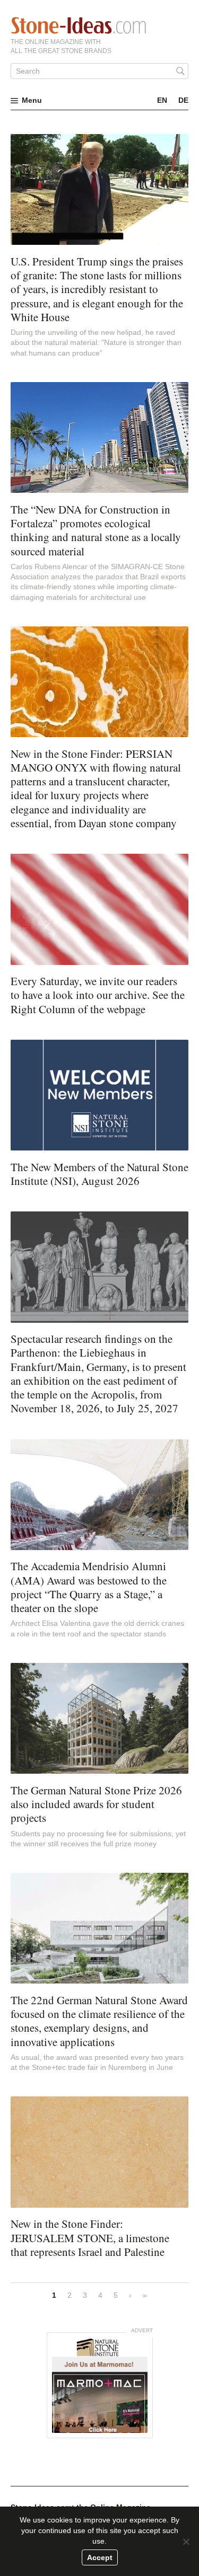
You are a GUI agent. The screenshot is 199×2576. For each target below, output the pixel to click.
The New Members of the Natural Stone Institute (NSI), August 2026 (99, 1174)
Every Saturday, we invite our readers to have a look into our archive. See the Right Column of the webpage (98, 995)
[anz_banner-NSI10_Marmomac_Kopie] (100, 2385)
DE (183, 100)
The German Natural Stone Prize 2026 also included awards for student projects (96, 1804)
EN (162, 100)
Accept (100, 2557)
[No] (186, 2542)
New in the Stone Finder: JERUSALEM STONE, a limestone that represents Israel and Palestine (90, 2238)
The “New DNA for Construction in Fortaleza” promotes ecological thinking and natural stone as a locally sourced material (96, 530)
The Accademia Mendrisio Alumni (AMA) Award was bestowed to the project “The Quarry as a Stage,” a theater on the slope (89, 1587)
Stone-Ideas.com (79, 25)
